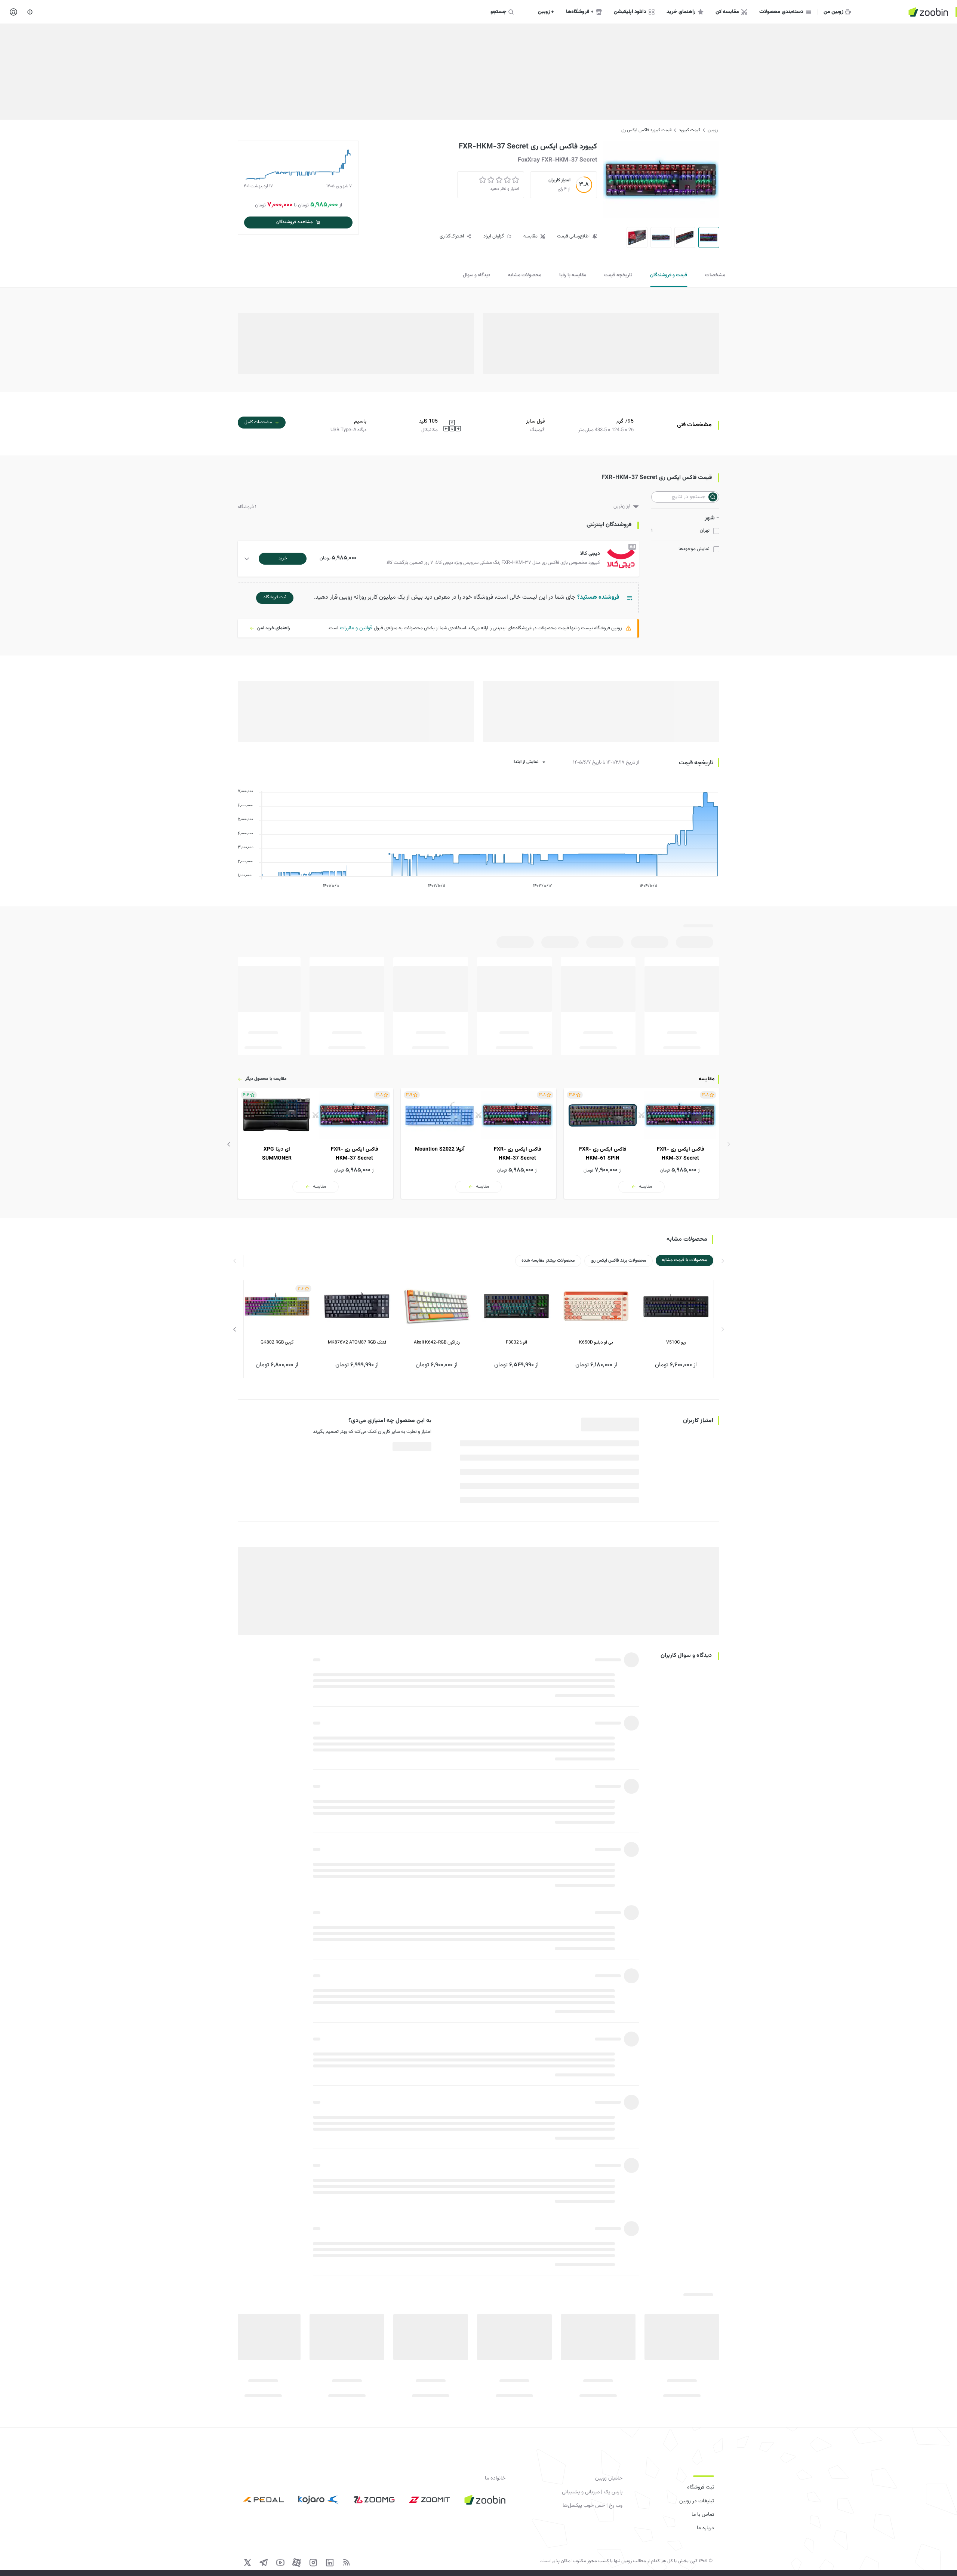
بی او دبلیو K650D (596, 1342)
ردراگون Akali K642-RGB (437, 1342)
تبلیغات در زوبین (697, 2501)
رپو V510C (676, 1342)
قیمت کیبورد (690, 130)
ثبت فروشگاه (701, 2487)
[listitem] (641, 1143)
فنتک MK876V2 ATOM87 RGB (357, 1342)
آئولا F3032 (516, 1342)
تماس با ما (703, 2515)
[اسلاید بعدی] (229, 1144)
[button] (440, 559)
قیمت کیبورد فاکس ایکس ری (646, 130)
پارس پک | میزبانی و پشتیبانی (592, 2492)
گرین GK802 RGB (277, 1342)
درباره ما (705, 2528)
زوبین (713, 130)
